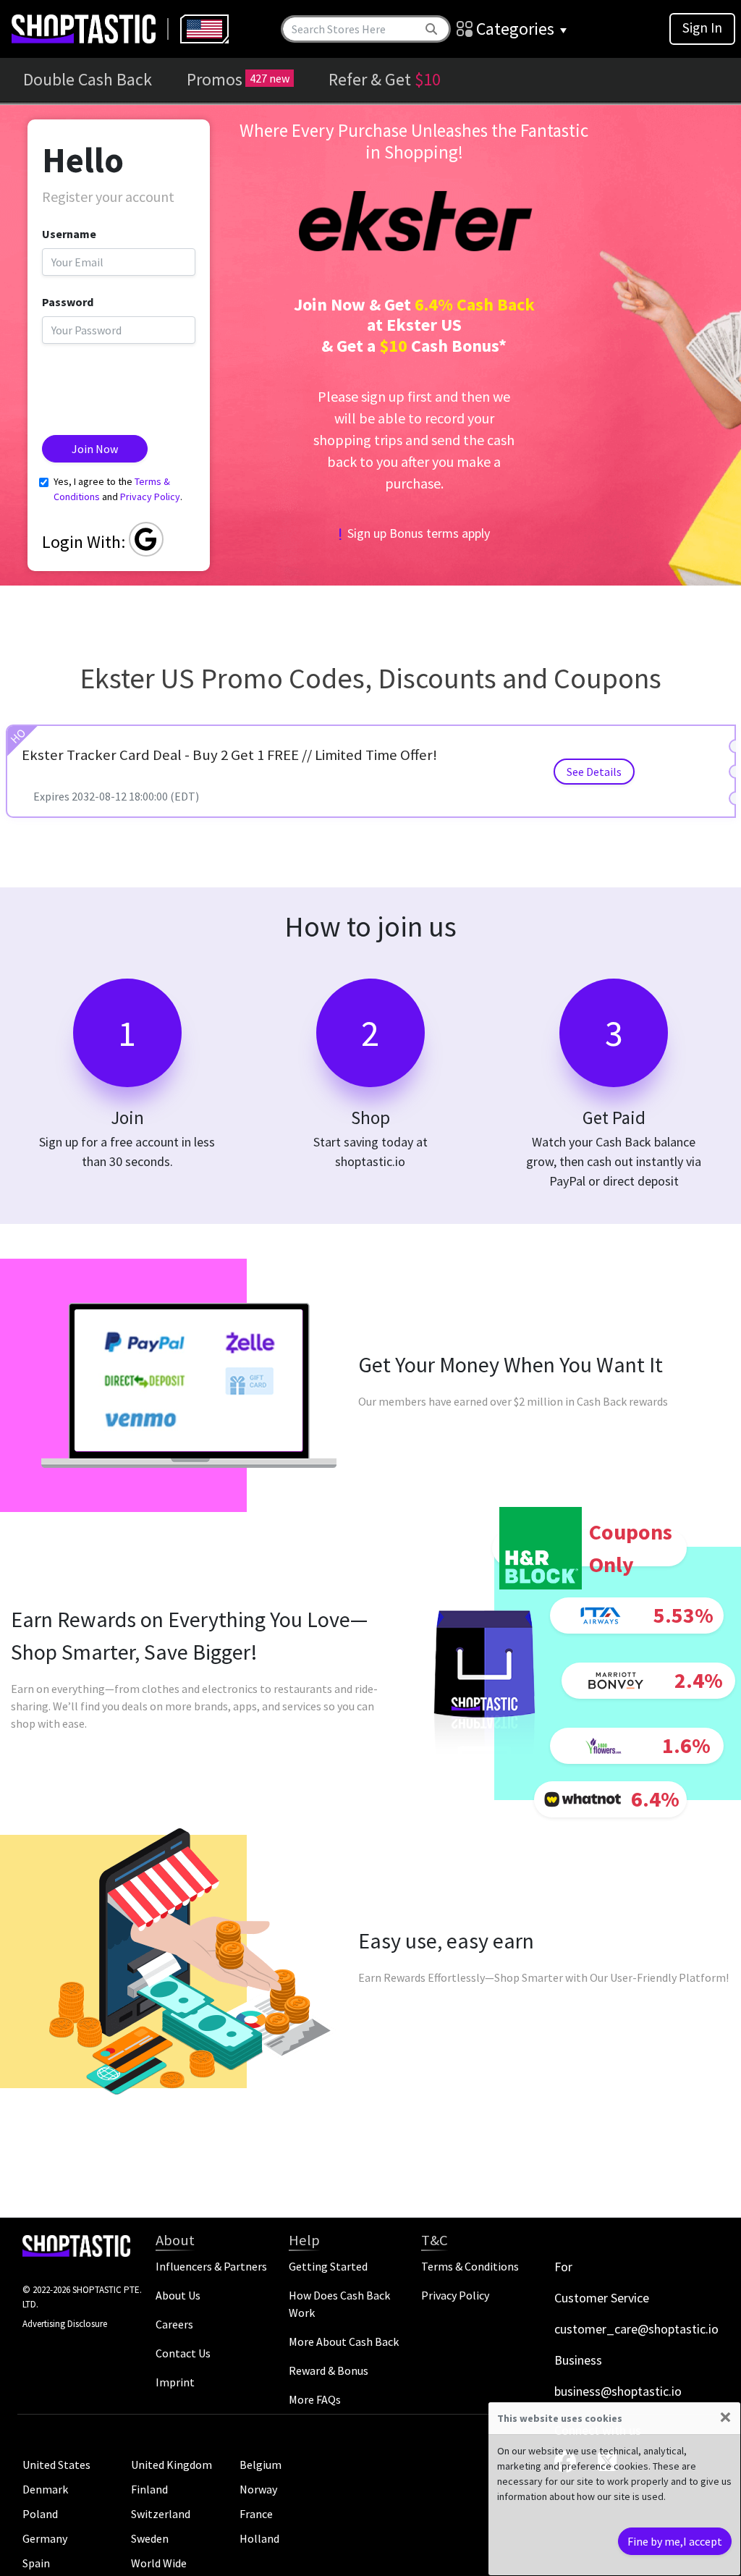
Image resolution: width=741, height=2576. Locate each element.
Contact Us (183, 2353)
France (256, 2514)
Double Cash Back (88, 79)
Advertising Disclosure (65, 2324)
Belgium (261, 2465)
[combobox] (204, 29)
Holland (259, 2538)
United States (56, 2465)
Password (68, 302)
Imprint (175, 2382)
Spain (36, 2563)
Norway (258, 2489)
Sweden (150, 2538)
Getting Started (328, 2266)
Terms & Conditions (470, 2266)
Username (69, 234)
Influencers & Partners (211, 2266)
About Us (178, 2295)
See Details (594, 772)
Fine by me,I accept (675, 2541)
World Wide (159, 2563)
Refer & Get (385, 79)
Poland (40, 2514)
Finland (149, 2489)
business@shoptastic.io (618, 2391)
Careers (174, 2324)
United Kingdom (172, 2465)
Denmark (45, 2489)
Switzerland (161, 2514)
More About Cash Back (344, 2341)
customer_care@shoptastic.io (636, 2329)
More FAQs (315, 2399)
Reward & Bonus (329, 2370)
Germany (45, 2538)
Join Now (95, 449)
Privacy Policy (150, 497)
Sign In (702, 28)
